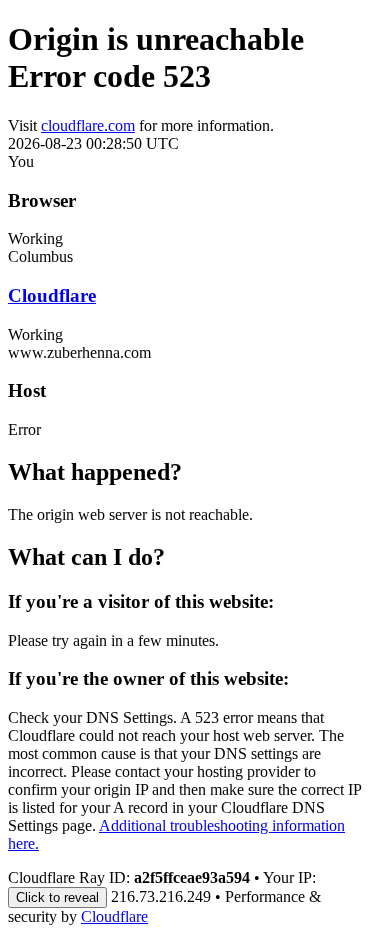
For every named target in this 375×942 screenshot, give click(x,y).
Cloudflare (52, 295)
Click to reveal (57, 897)
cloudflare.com (88, 125)
